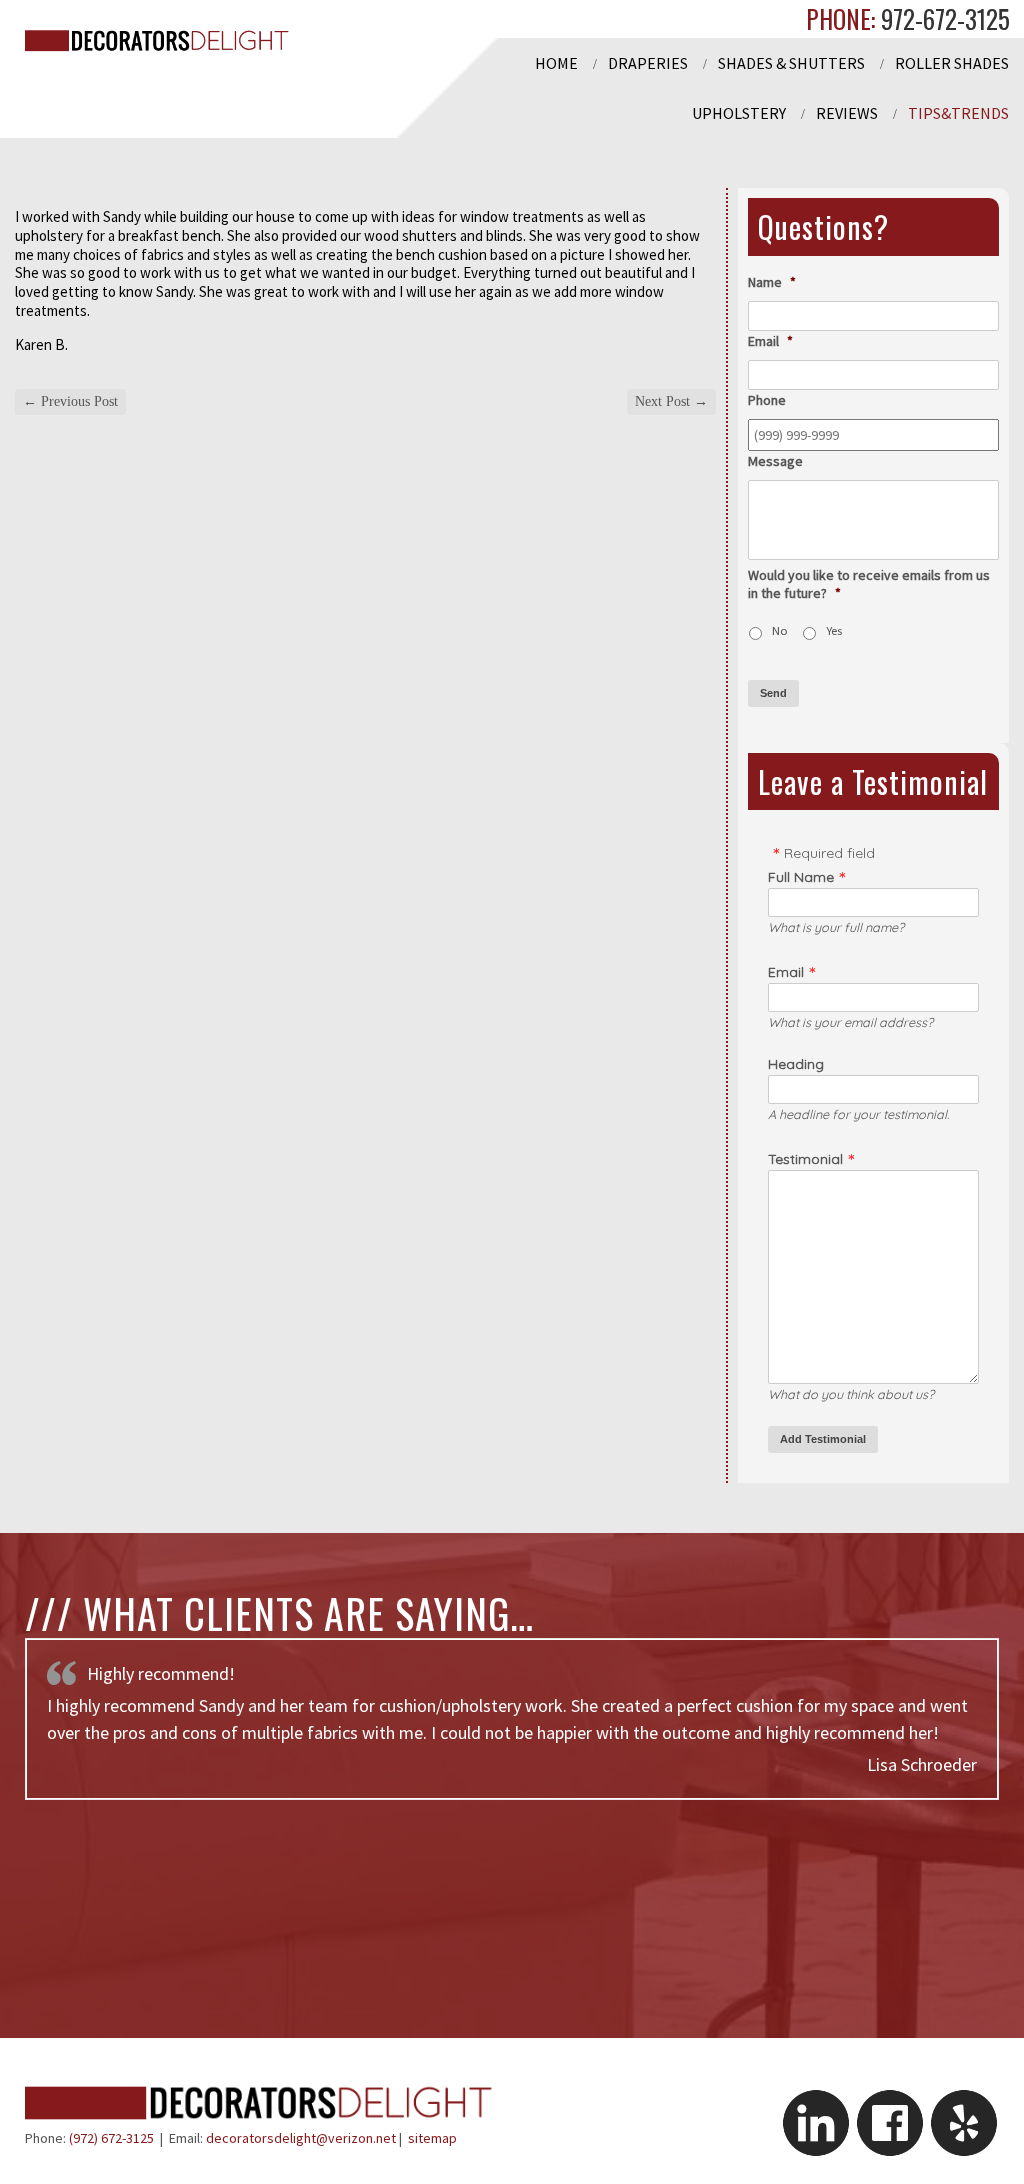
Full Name (801, 877)
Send (773, 693)
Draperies (648, 63)
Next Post (671, 401)
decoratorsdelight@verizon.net (301, 2138)
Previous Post (70, 401)
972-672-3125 (942, 18)
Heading (796, 1064)
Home (556, 63)
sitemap (432, 2138)
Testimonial (805, 1159)
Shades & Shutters (791, 63)
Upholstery (739, 113)
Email (786, 972)
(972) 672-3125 (111, 2138)
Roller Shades (952, 63)
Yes (834, 630)
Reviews (847, 113)
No (780, 630)
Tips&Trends (958, 113)
